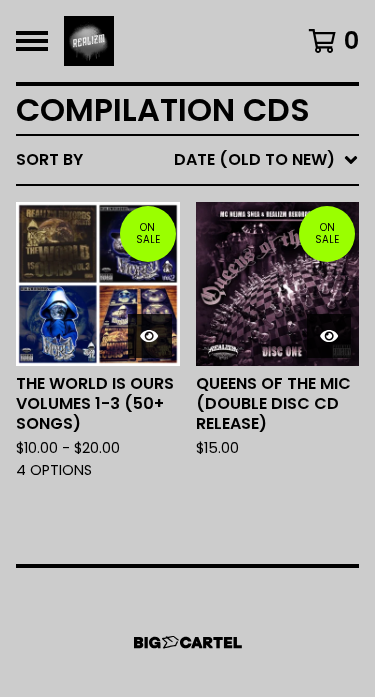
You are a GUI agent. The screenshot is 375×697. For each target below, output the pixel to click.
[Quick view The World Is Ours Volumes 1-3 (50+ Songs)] (150, 336)
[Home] (89, 41)
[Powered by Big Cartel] (188, 642)
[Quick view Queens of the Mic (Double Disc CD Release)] (329, 336)
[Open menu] (32, 41)
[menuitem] (187, 160)
